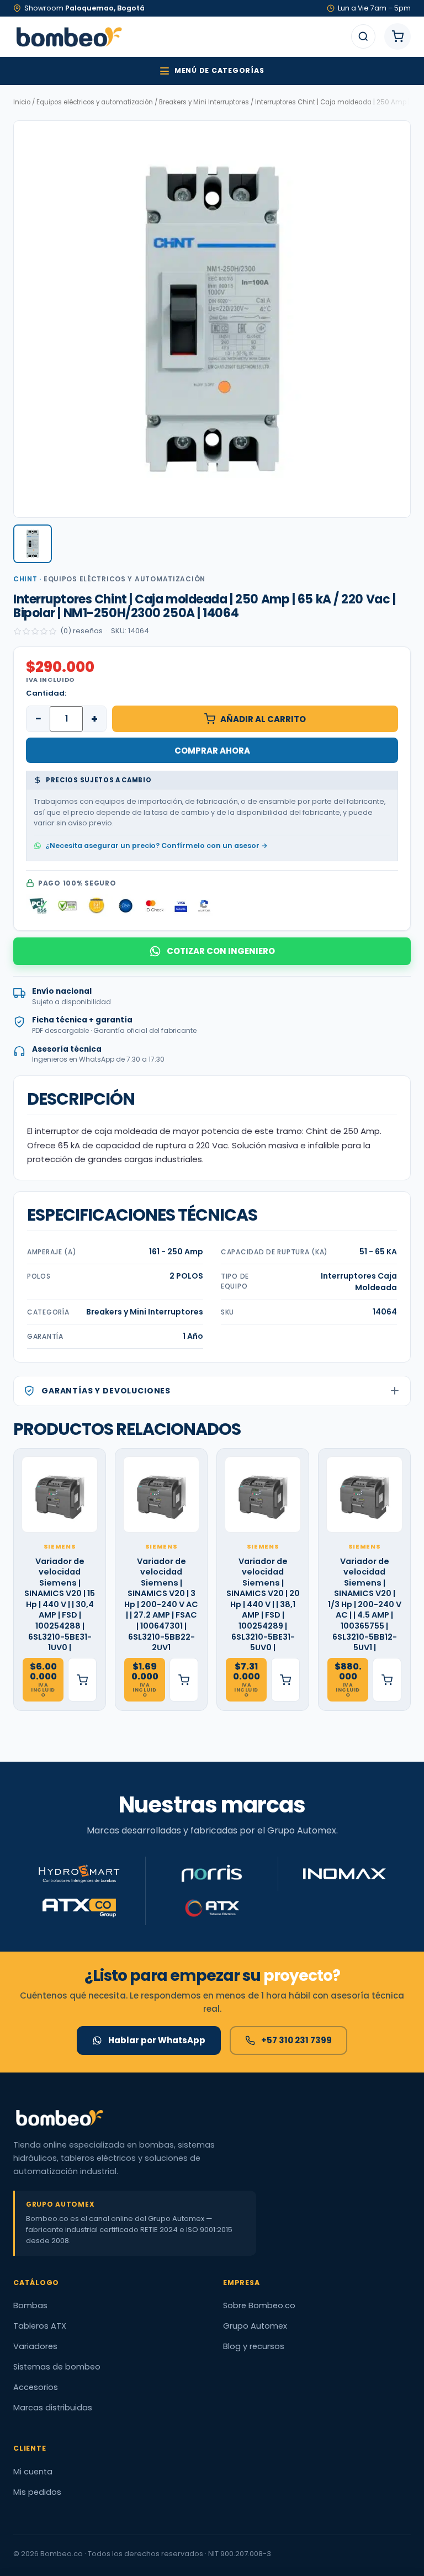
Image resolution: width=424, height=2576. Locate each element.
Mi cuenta (33, 2472)
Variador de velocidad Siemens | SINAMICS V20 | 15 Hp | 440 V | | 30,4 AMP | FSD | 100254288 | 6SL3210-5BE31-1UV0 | (60, 1605)
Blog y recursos (254, 2346)
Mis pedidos (37, 2492)
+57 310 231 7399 (296, 2040)
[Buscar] (363, 36)
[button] (33, 544)
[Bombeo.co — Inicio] (68, 36)
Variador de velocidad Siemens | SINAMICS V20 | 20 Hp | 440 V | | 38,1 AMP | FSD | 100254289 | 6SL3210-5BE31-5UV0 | (263, 1605)
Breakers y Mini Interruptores (204, 102)
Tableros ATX (40, 2326)
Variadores (35, 2346)
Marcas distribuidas (53, 2408)
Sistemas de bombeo (57, 2367)
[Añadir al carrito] (82, 1680)
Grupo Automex (255, 2326)
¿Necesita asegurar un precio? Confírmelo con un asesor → (157, 846)
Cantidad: (46, 693)
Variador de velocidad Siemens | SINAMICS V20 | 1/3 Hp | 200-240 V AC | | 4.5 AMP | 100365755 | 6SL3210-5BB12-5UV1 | (365, 1605)
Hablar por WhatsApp (157, 2040)
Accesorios (36, 2387)
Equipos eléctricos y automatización (95, 102)
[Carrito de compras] (397, 36)
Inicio (22, 102)
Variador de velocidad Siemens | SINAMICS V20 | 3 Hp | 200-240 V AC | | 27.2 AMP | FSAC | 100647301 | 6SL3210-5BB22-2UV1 (161, 1605)
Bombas (30, 2305)
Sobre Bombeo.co (259, 2305)
